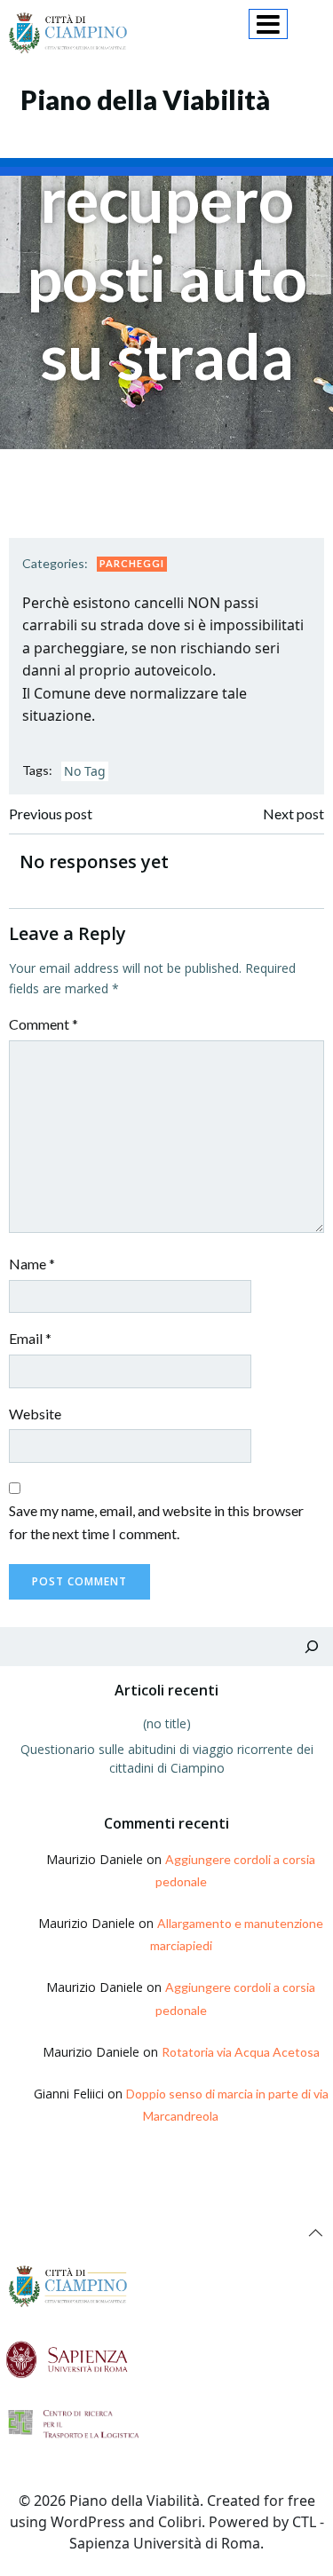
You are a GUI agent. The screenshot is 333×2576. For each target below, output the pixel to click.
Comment (44, 1024)
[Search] (312, 1647)
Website (35, 1414)
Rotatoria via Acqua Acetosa (241, 2052)
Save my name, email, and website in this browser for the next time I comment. (156, 1522)
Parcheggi (132, 563)
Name (32, 1264)
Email (30, 1338)
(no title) (167, 1723)
